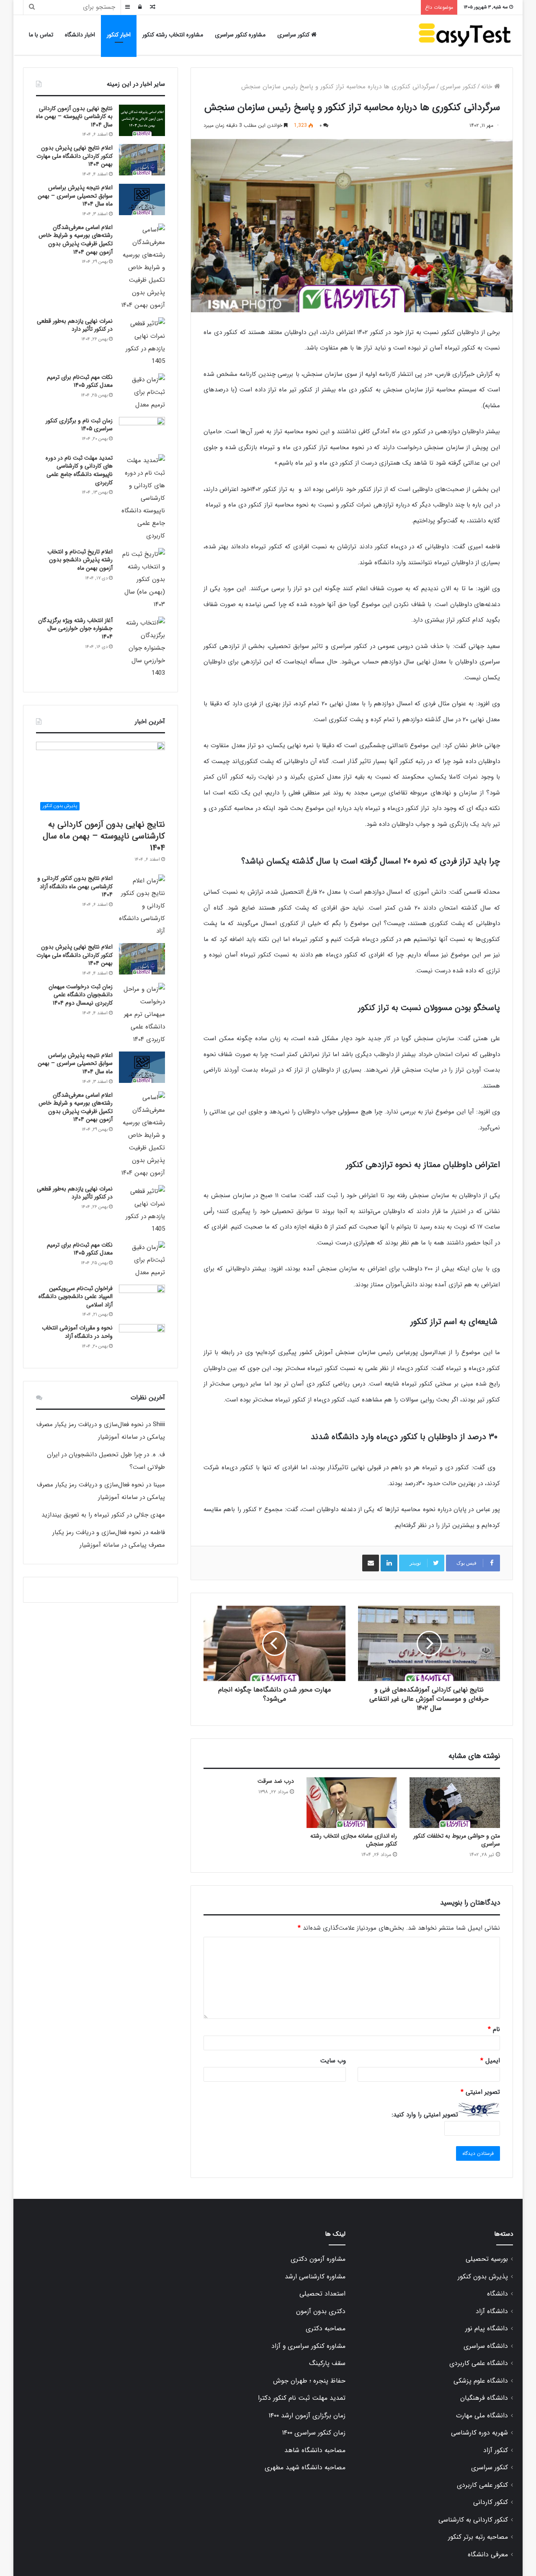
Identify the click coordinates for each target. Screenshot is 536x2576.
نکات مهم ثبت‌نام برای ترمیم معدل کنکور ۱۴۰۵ (80, 381)
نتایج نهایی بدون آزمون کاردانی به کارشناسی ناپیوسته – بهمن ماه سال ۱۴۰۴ (74, 117)
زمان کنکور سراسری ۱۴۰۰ (314, 2433)
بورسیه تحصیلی (487, 2259)
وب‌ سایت (333, 2061)
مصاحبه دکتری (326, 2329)
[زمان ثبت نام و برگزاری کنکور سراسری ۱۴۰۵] (142, 433)
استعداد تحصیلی (322, 2294)
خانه (488, 87)
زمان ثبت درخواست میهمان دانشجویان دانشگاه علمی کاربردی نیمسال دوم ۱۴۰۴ (81, 995)
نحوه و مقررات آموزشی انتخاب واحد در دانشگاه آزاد (77, 1332)
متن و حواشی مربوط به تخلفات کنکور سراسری (457, 1840)
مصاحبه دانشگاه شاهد (315, 2450)
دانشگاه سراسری (486, 2346)
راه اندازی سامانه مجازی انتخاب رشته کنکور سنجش (354, 1840)
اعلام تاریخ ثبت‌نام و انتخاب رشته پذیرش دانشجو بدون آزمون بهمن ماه (80, 560)
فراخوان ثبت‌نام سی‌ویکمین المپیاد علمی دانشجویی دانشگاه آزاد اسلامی (76, 1297)
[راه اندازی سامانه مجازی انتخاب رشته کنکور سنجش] (352, 1803)
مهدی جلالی (149, 1515)
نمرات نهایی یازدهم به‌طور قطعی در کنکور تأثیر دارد (75, 325)
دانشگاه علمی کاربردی (479, 2363)
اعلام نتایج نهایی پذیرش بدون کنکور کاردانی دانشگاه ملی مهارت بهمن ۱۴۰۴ (75, 156)
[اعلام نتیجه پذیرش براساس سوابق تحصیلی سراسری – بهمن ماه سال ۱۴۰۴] (142, 199)
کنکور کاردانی (491, 2502)
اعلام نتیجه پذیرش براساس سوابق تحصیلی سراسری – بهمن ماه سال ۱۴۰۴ (75, 196)
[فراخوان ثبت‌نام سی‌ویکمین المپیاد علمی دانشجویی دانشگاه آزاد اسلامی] (142, 1300)
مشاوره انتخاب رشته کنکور (173, 35)
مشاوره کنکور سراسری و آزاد (308, 2346)
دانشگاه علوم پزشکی (481, 2381)
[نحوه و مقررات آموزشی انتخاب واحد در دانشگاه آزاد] (142, 1340)
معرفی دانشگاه (488, 2555)
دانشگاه (497, 2294)
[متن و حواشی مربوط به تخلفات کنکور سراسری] (455, 1803)
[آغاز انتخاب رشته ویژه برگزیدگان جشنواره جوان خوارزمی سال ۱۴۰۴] (142, 648)
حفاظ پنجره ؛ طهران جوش (309, 2381)
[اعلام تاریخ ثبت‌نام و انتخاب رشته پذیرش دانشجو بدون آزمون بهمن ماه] (142, 579)
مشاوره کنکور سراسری (240, 35)
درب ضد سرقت (276, 1781)
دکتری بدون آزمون (321, 2311)
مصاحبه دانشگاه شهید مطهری (305, 2468)
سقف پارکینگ (327, 2363)
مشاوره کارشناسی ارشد (315, 2277)
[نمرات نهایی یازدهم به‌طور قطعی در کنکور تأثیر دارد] (142, 342)
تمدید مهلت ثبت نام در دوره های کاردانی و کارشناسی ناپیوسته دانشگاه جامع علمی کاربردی (79, 470)
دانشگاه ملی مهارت (482, 2416)
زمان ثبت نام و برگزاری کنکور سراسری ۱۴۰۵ (79, 425)
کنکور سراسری (294, 35)
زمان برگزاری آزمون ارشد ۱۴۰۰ (307, 2416)
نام (494, 2029)
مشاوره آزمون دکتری (318, 2259)
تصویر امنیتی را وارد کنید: (425, 2115)
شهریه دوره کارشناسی (479, 2433)
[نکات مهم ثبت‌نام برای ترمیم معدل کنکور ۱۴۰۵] (142, 392)
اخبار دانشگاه (80, 35)
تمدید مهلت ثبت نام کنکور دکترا (302, 2398)
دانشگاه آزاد (492, 2311)
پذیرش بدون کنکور (483, 2277)
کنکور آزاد (496, 2450)
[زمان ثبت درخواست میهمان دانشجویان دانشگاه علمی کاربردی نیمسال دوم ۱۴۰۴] (142, 1014)
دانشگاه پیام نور (487, 2329)
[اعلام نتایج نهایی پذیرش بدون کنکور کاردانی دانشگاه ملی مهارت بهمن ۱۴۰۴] (142, 160)
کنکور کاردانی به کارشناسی (473, 2520)
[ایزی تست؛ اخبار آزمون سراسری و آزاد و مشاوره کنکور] (465, 35)
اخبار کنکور (119, 35)
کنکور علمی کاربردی (482, 2485)
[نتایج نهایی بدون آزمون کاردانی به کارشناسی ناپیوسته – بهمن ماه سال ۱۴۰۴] (142, 120)
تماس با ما (41, 35)
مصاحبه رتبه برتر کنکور (478, 2537)
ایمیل (490, 2061)
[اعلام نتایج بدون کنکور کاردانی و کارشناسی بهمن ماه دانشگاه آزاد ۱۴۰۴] (142, 906)
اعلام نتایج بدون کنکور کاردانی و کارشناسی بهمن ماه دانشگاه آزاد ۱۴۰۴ (75, 886)
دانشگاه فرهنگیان (484, 2398)
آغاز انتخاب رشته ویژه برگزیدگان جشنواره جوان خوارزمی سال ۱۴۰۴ (75, 629)
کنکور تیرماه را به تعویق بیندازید (83, 1515)
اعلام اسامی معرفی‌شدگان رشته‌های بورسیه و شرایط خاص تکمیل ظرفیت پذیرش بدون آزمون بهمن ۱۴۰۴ (76, 240)
